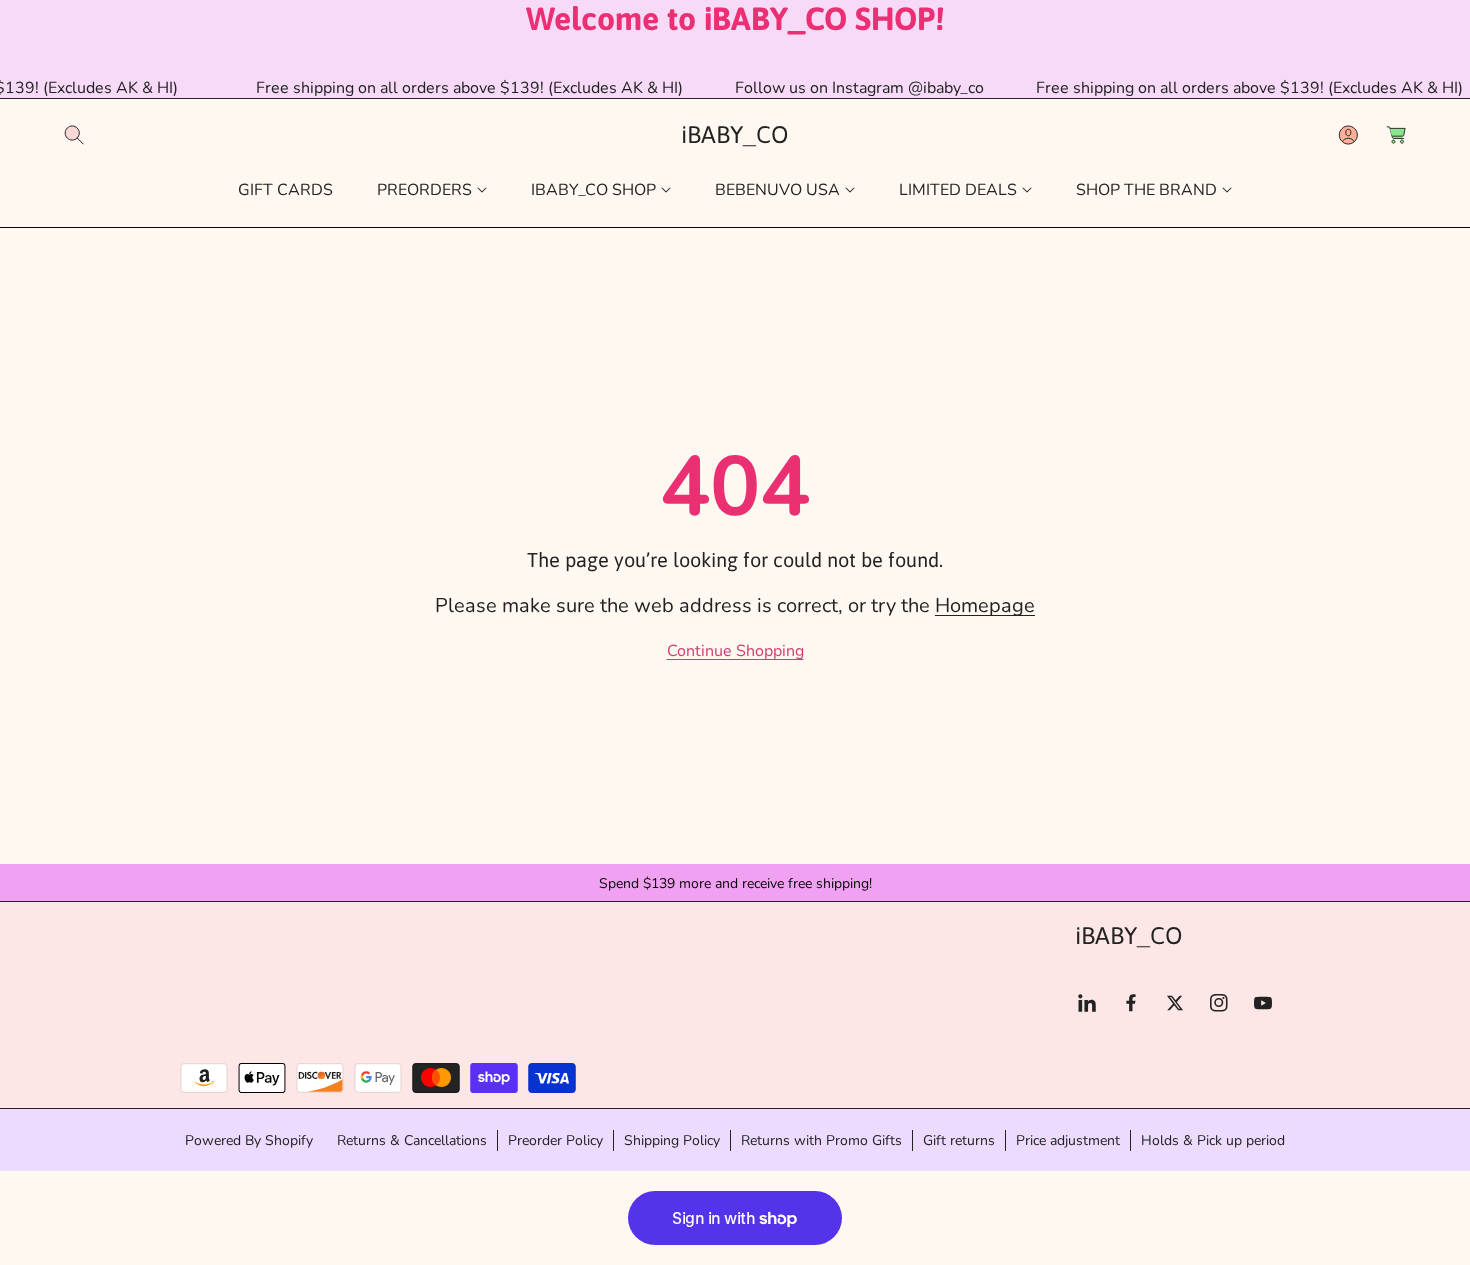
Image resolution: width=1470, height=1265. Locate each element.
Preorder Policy (555, 1139)
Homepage (985, 605)
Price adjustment (1068, 1139)
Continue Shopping (735, 651)
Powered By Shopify (249, 1140)
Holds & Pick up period (1213, 1139)
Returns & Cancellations (412, 1139)
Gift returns (959, 1139)
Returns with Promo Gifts (821, 1139)
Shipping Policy (672, 1139)
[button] (74, 135)
